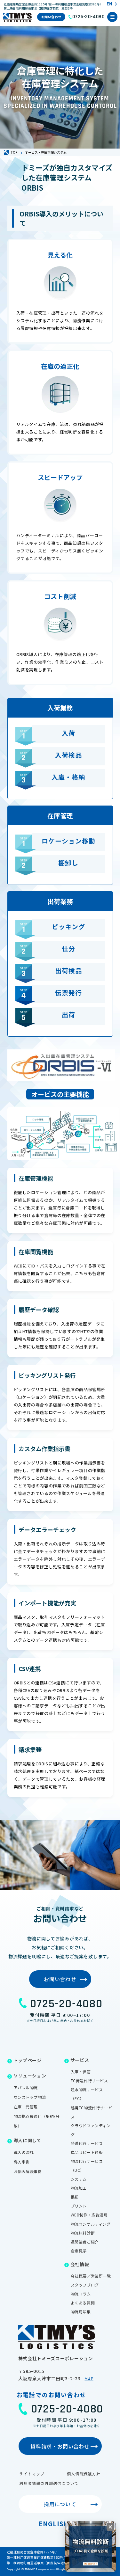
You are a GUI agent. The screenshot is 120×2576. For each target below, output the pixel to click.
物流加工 (79, 2188)
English (54, 2524)
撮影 (75, 2197)
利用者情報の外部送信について (49, 2483)
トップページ (28, 2060)
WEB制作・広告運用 (89, 2215)
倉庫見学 (79, 2251)
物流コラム (81, 2294)
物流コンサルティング (91, 2224)
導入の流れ (24, 2152)
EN (109, 4)
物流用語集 (81, 2312)
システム (79, 2179)
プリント (79, 2206)
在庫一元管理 (26, 2107)
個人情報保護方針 (84, 2474)
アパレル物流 (26, 2087)
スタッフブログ (85, 2285)
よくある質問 (83, 2303)
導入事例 (22, 2162)
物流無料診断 (83, 2233)
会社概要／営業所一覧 (91, 2276)
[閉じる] (110, 2527)
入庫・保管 (81, 2072)
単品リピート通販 (87, 2152)
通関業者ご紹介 (85, 2242)
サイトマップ (32, 2474)
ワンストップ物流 (30, 2097)
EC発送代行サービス (89, 2080)
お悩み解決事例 (28, 2171)
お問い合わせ (51, 17)
